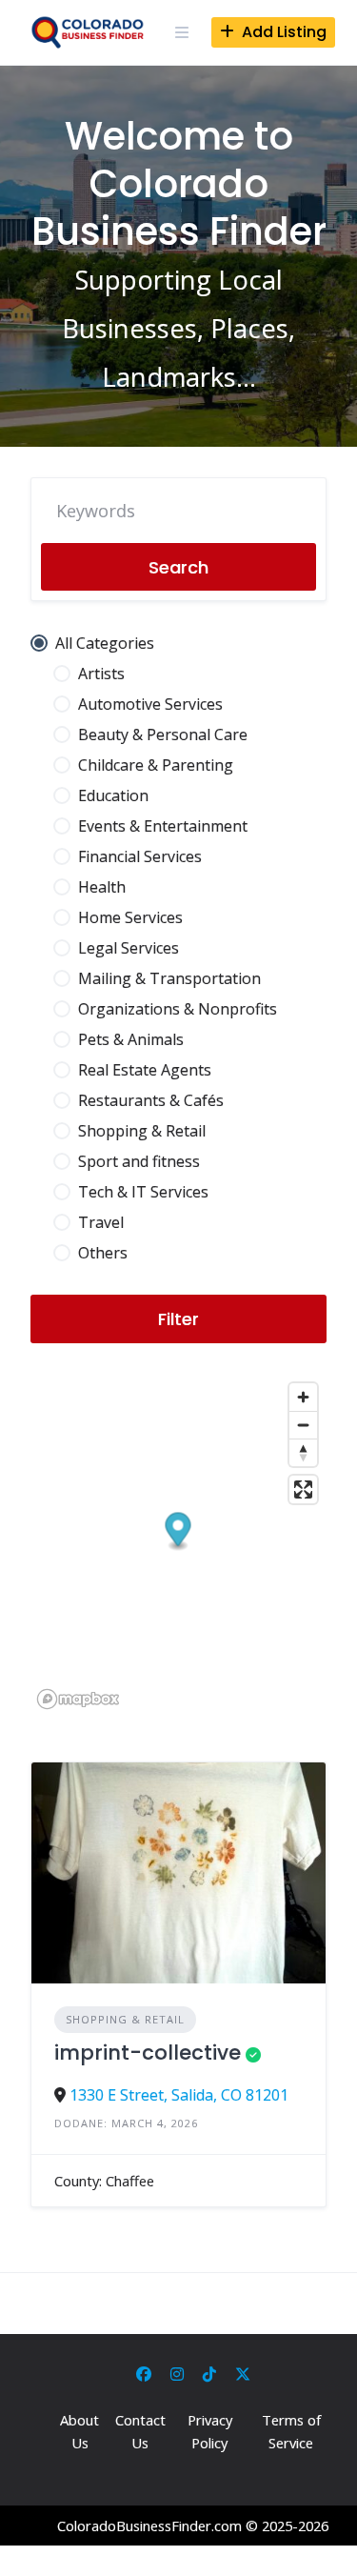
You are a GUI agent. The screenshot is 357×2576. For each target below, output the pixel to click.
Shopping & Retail (125, 2019)
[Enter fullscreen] (303, 1489)
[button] (178, 1532)
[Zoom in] (303, 1397)
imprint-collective (148, 2053)
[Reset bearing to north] (303, 1452)
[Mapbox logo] (78, 1699)
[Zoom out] (303, 1425)
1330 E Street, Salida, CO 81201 (179, 2095)
